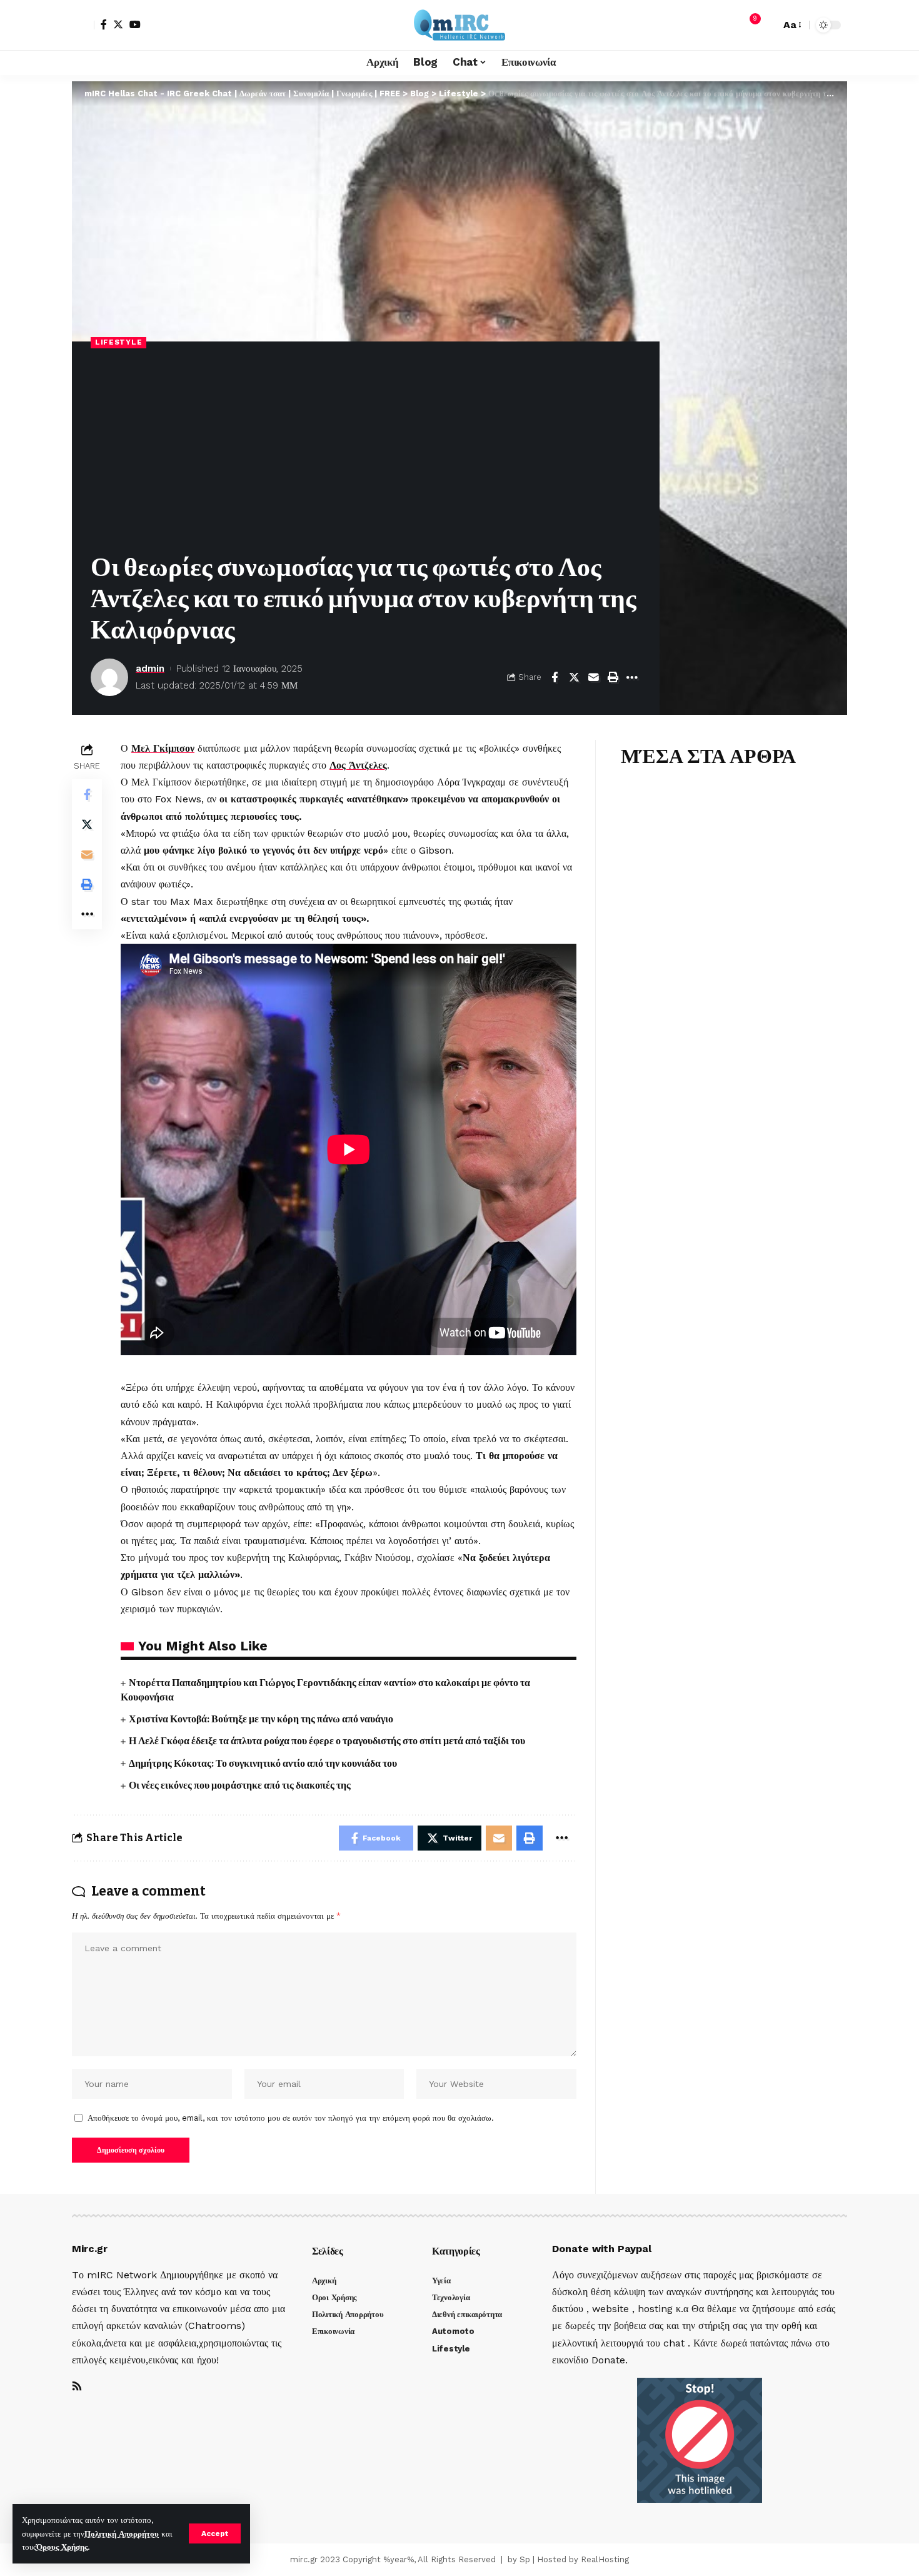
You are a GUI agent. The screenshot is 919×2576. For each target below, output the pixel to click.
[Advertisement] (366, 452)
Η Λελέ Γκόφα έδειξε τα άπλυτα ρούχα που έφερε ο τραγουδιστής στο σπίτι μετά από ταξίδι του (327, 1741)
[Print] (613, 677)
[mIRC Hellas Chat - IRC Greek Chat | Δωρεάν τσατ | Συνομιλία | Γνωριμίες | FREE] (459, 25)
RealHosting (605, 2559)
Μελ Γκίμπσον (163, 748)
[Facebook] (104, 24)
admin (150, 669)
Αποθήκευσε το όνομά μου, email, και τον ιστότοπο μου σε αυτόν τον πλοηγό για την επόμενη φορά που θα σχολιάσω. (291, 2118)
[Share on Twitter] (574, 677)
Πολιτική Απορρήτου (122, 2534)
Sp (525, 2559)
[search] (768, 25)
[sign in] (83, 25)
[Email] (593, 677)
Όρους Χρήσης (62, 2547)
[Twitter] (118, 24)
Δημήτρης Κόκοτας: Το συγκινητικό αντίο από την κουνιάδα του (263, 1763)
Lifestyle (118, 342)
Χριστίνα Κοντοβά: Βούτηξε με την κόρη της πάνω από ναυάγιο (261, 1719)
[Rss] (77, 2387)
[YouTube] (135, 24)
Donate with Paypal (602, 2249)
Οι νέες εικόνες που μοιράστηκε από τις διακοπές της (240, 1785)
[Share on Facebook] (555, 677)
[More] (632, 677)
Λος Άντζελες (358, 765)
